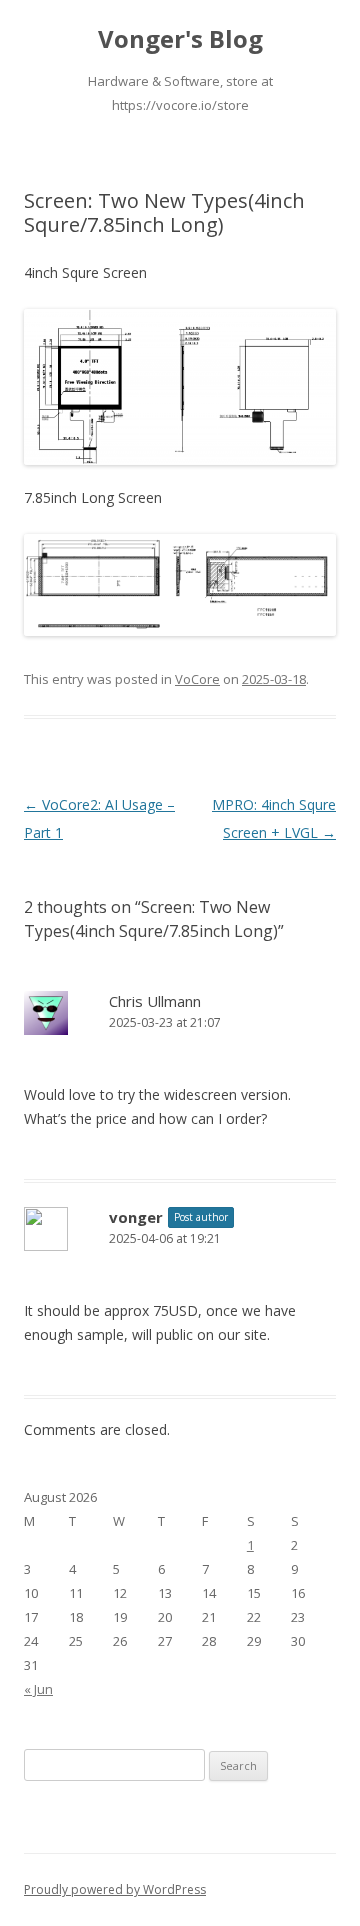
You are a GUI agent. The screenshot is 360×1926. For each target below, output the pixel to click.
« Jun (38, 1689)
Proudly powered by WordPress (115, 1889)
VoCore (197, 679)
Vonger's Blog (180, 39)
